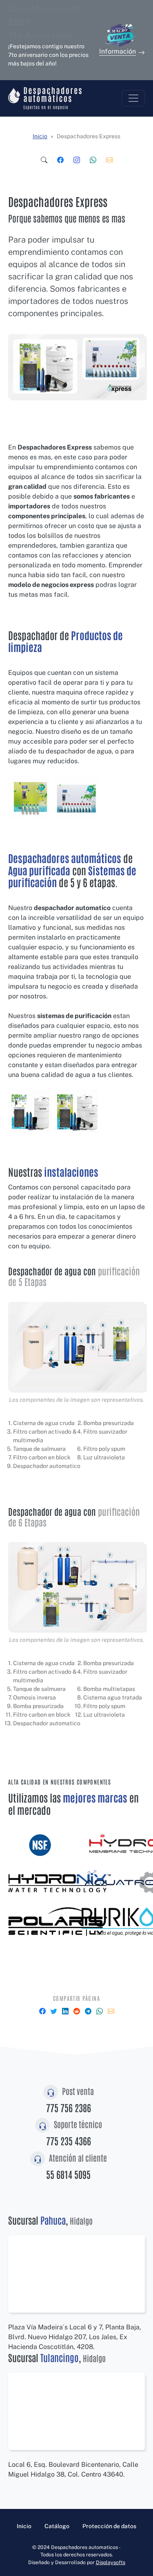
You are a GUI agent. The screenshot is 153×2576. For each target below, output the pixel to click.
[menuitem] (44, 160)
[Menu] (133, 98)
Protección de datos (109, 2526)
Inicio (40, 136)
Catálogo (57, 2526)
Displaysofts (111, 2562)
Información (118, 51)
